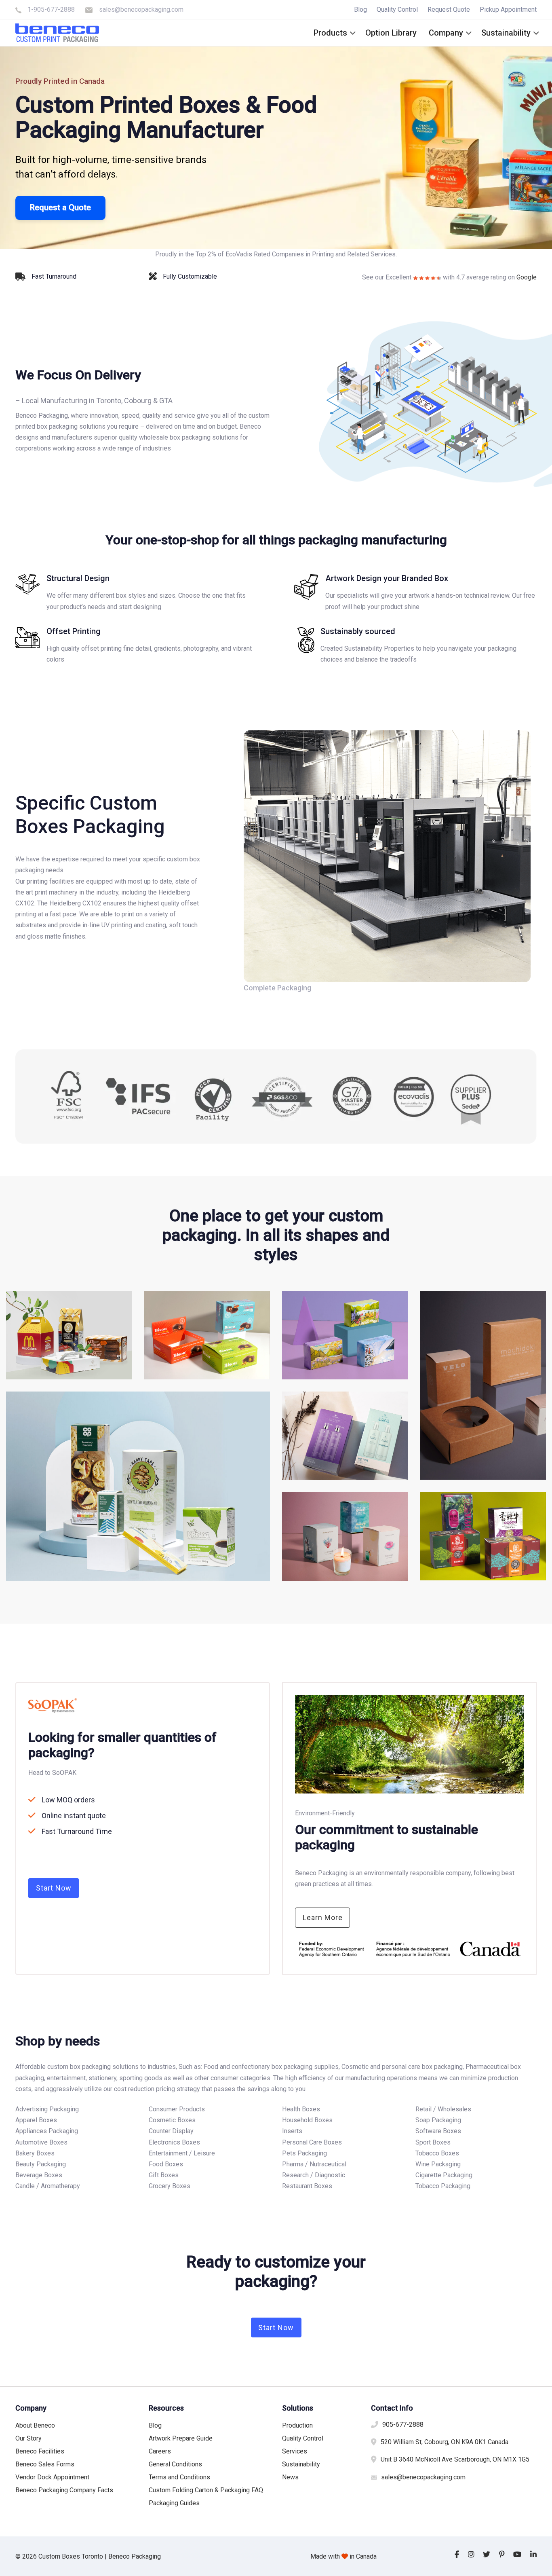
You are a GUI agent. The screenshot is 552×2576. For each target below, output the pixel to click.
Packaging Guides (174, 2503)
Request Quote (449, 10)
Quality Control (397, 10)
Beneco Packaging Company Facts (64, 2490)
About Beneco (35, 2425)
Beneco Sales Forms (45, 2464)
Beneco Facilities (40, 2451)
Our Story (28, 2438)
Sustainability (301, 2464)
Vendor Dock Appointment (52, 2477)
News (290, 2477)
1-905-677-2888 (51, 10)
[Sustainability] (415, 645)
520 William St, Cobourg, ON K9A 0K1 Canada (445, 2442)
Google (527, 277)
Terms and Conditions (179, 2477)
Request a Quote (60, 207)
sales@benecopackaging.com (141, 10)
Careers (160, 2451)
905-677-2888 (403, 2425)
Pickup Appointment (508, 10)
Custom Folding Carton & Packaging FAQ (206, 2490)
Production (297, 2425)
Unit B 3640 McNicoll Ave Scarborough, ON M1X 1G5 (455, 2459)
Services (295, 2451)
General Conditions (175, 2464)
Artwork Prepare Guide (181, 2438)
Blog (360, 10)
